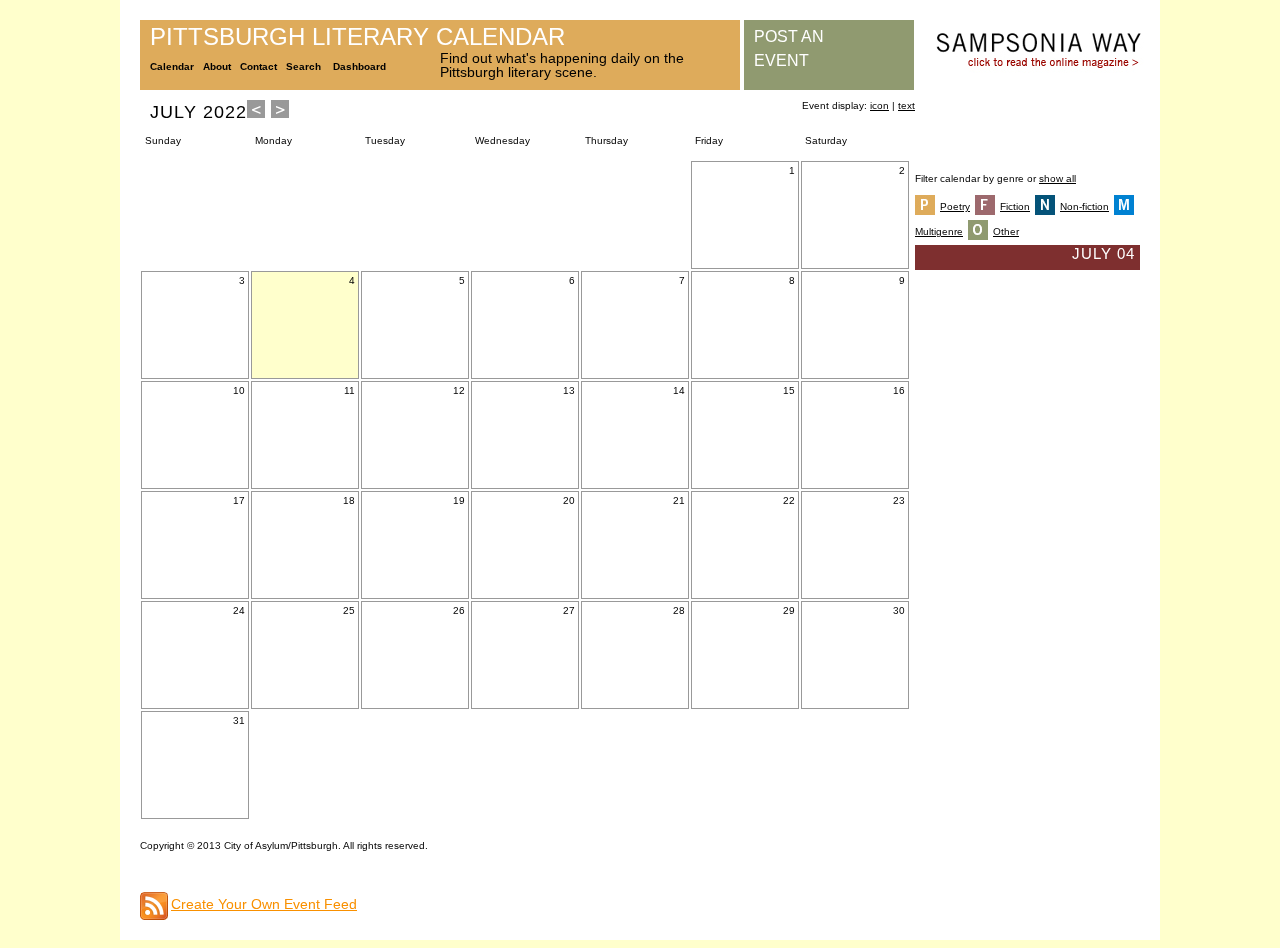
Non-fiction (1084, 206)
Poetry (955, 206)
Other (1006, 231)
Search (303, 66)
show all (1057, 178)
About (217, 66)
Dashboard (359, 66)
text (906, 105)
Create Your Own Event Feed (264, 904)
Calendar (172, 66)
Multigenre (939, 231)
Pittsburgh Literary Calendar (357, 36)
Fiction (1015, 206)
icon (879, 105)
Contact (258, 66)
